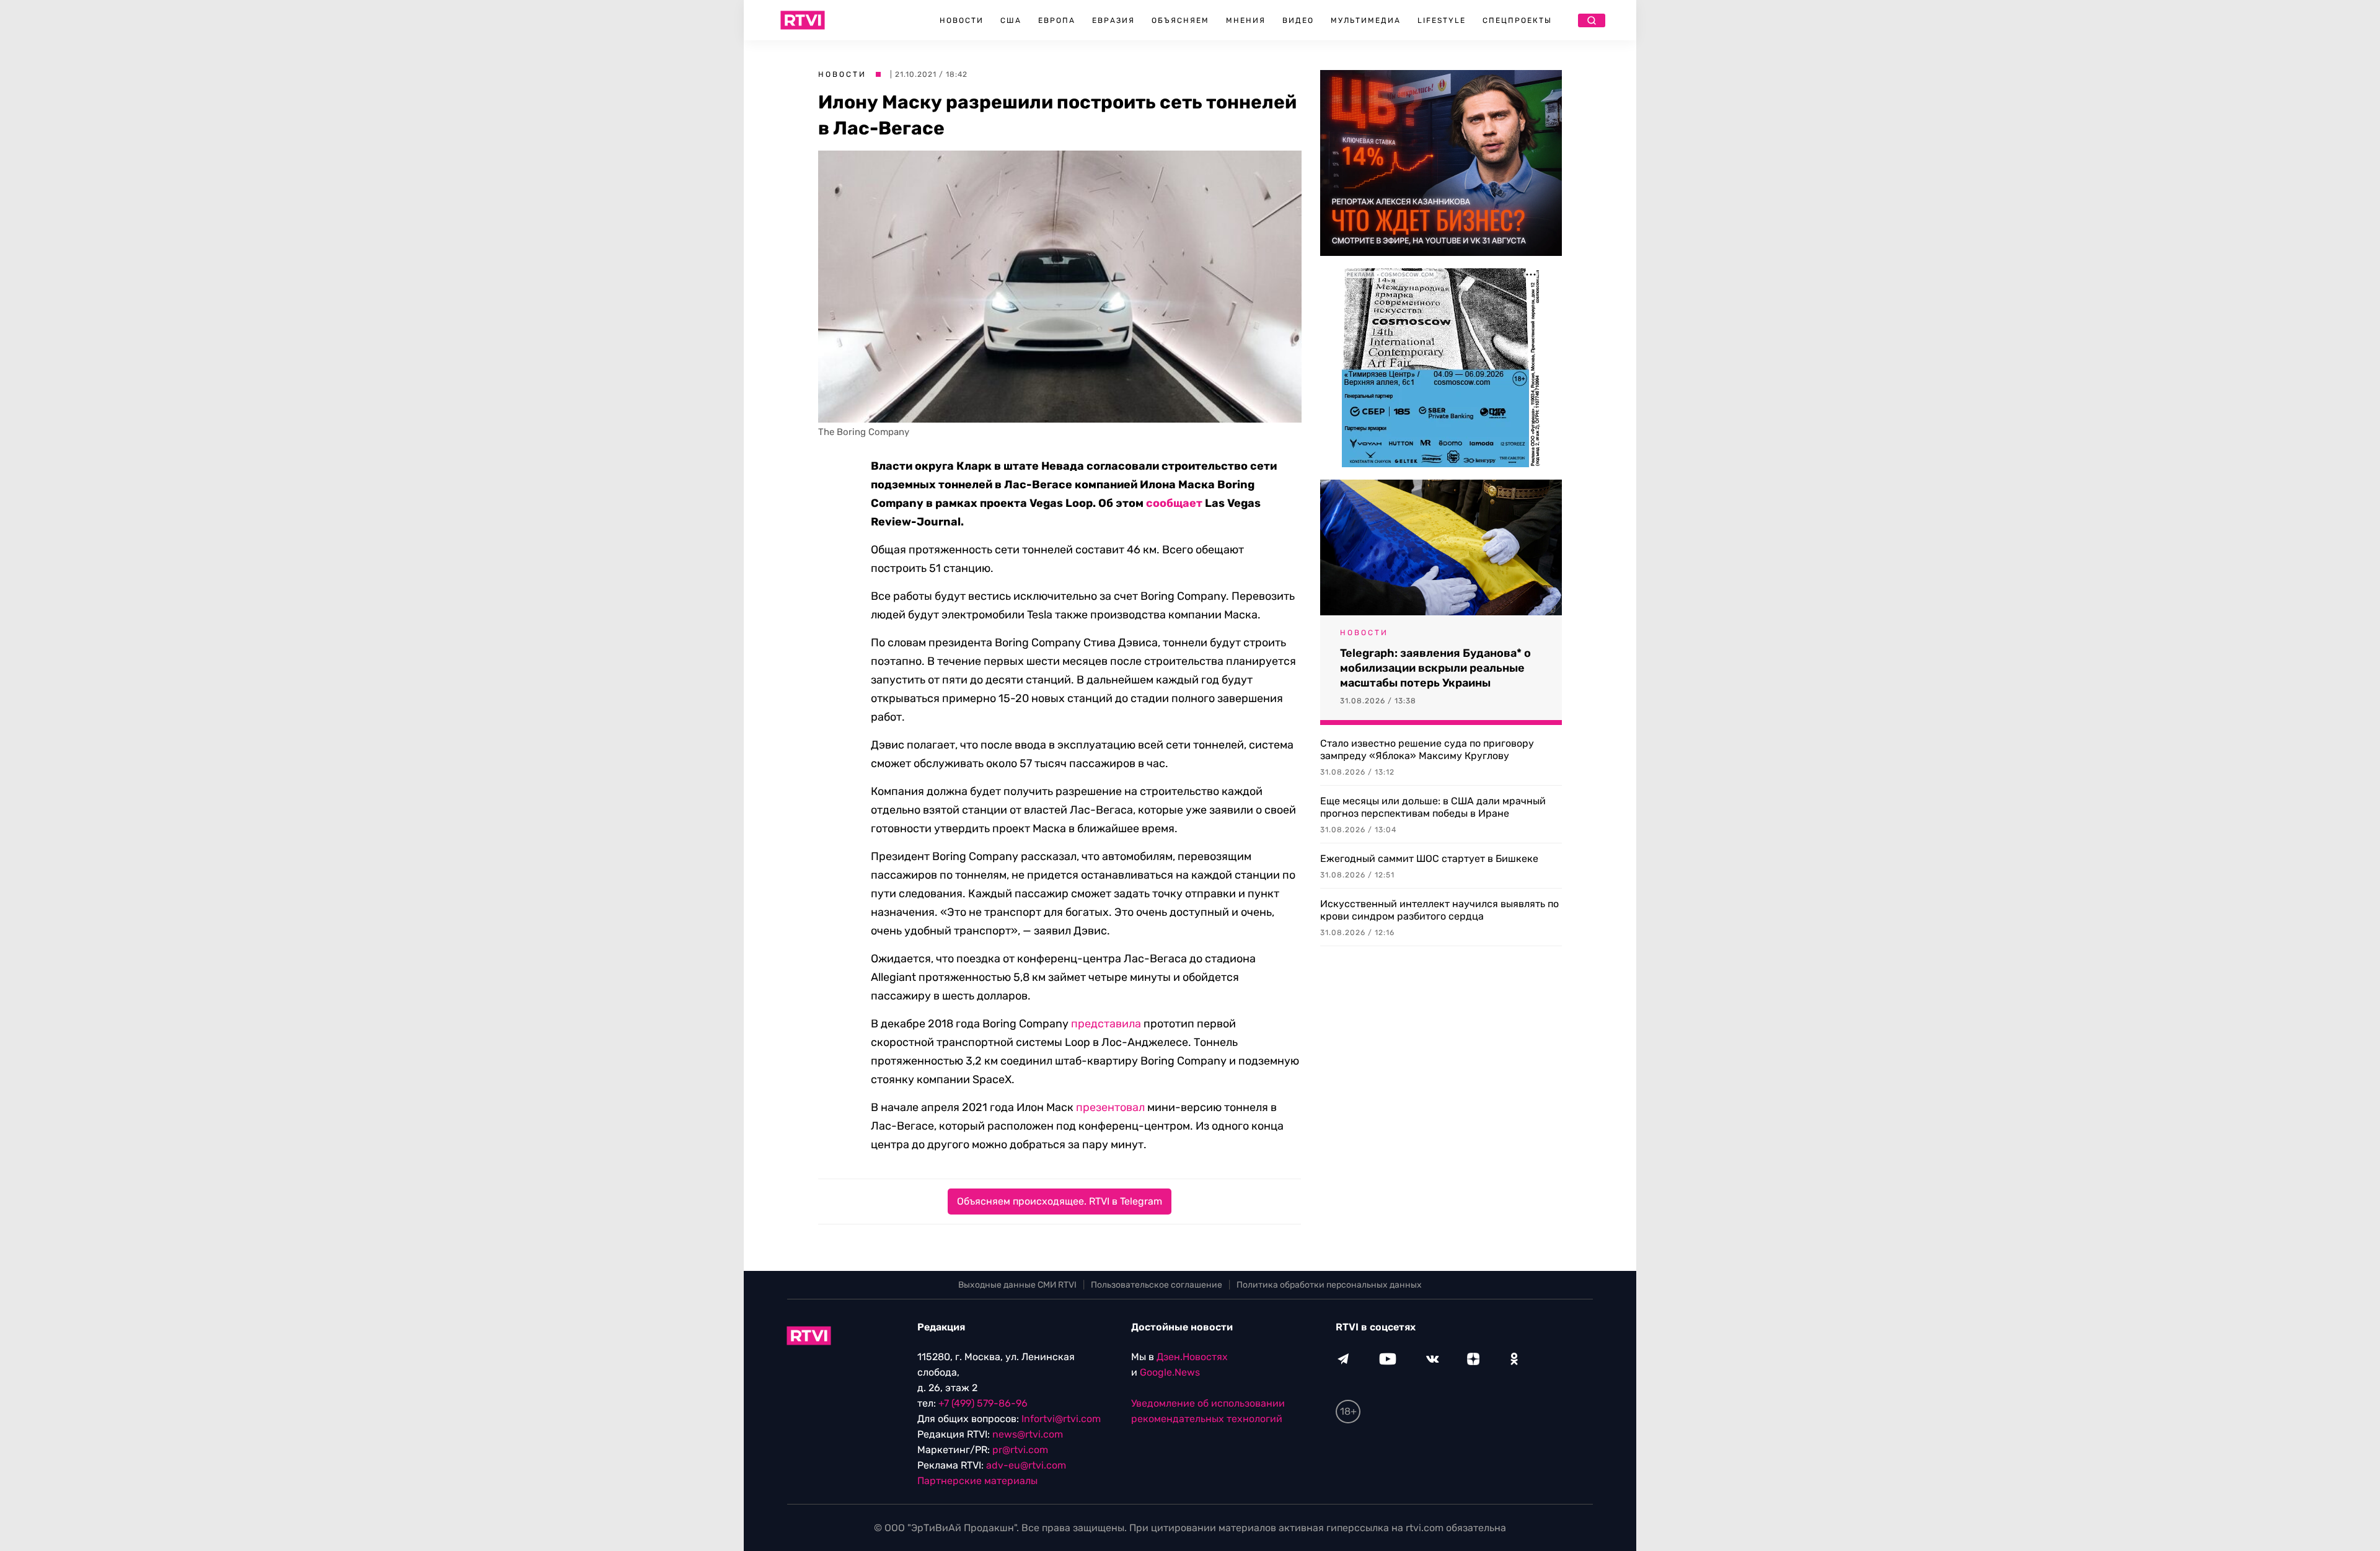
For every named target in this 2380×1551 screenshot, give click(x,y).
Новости (962, 20)
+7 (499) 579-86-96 (983, 1403)
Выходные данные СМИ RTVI (1017, 1285)
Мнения (1246, 20)
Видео (1298, 20)
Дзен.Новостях (1192, 1357)
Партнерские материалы (977, 1481)
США (1011, 20)
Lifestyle (1442, 20)
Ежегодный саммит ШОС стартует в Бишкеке (1429, 859)
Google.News (1170, 1372)
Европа (1057, 20)
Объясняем (1180, 20)
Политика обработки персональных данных (1329, 1285)
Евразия (1113, 20)
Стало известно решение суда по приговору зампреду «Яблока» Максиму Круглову (1427, 749)
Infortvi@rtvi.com (1061, 1419)
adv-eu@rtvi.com (1026, 1465)
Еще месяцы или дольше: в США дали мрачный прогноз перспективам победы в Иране (1433, 807)
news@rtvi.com (1028, 1434)
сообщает (1174, 503)
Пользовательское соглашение (1157, 1285)
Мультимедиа (1366, 20)
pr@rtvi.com (1020, 1450)
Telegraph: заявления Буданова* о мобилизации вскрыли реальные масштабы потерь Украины (1435, 668)
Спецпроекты (1517, 20)
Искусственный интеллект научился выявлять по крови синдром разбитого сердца (1439, 910)
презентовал (1110, 1107)
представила (1106, 1024)
